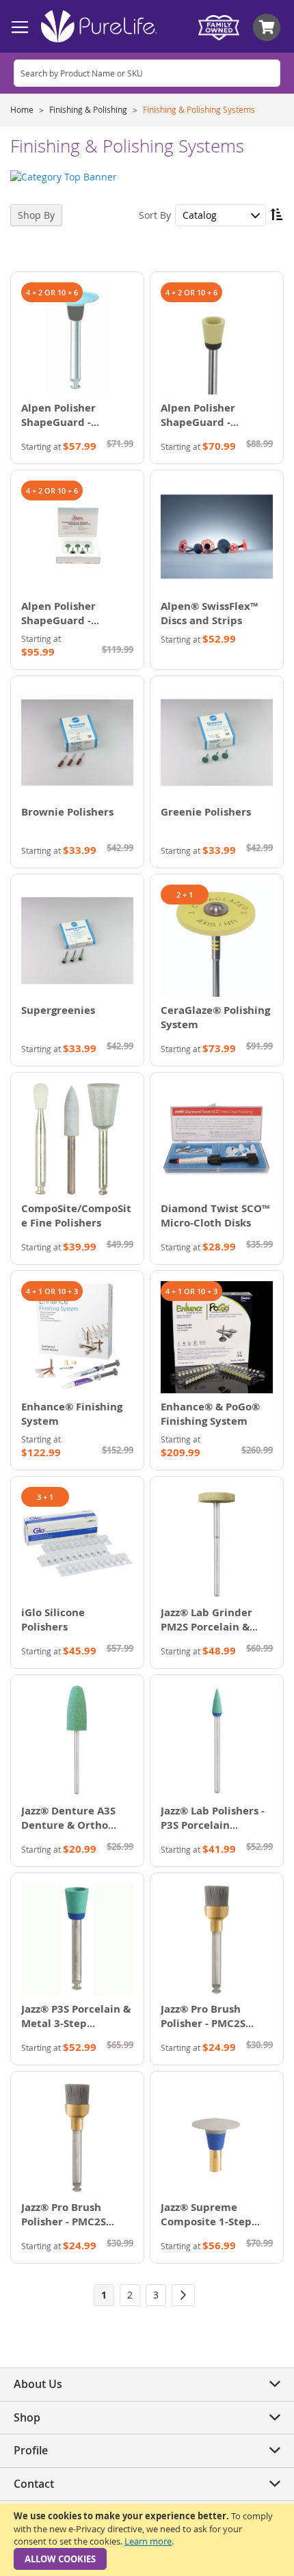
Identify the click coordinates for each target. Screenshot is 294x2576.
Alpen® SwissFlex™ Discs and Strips (209, 613)
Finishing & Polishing (89, 109)
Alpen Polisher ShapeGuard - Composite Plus (200, 422)
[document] (147, 2540)
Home (23, 109)
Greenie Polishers (206, 812)
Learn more (148, 2541)
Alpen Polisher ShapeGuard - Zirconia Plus (58, 620)
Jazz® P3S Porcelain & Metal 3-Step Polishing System (76, 2023)
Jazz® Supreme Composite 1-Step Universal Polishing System (210, 2229)
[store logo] (99, 26)
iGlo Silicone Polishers (53, 1620)
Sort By (155, 215)
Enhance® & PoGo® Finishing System (210, 1414)
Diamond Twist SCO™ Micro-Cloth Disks (215, 1216)
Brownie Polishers (67, 812)
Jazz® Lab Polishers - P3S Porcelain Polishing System (213, 1825)
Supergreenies (58, 1010)
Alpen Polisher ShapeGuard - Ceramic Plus (58, 422)
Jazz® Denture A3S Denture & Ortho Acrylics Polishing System (68, 1832)
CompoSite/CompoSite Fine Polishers (76, 1216)
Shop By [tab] (36, 215)
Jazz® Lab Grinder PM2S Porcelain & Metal (206, 1627)
